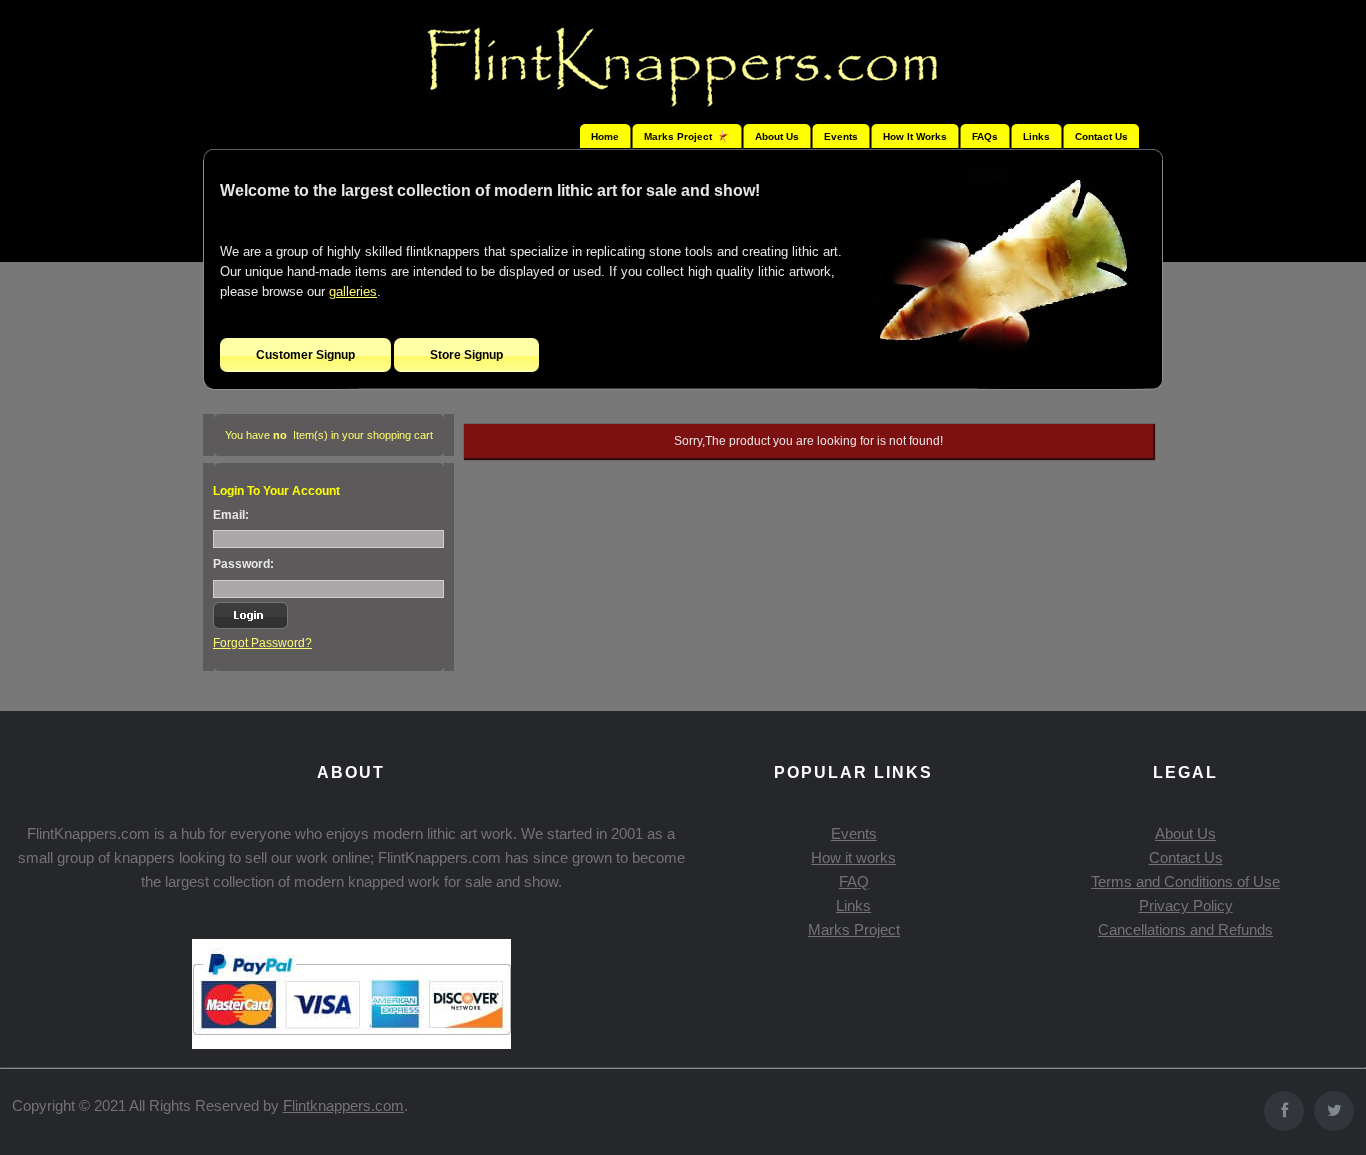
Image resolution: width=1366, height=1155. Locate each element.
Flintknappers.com (343, 1105)
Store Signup (466, 355)
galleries (353, 291)
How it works (853, 857)
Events (841, 136)
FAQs (985, 136)
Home (605, 136)
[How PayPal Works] (351, 1043)
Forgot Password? (262, 643)
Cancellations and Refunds (1185, 929)
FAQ (854, 881)
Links (1036, 136)
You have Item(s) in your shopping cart (329, 435)
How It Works (915, 136)
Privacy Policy (1186, 905)
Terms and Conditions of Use (1185, 881)
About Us (777, 136)
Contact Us (1101, 136)
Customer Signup (305, 355)
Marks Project (854, 929)
